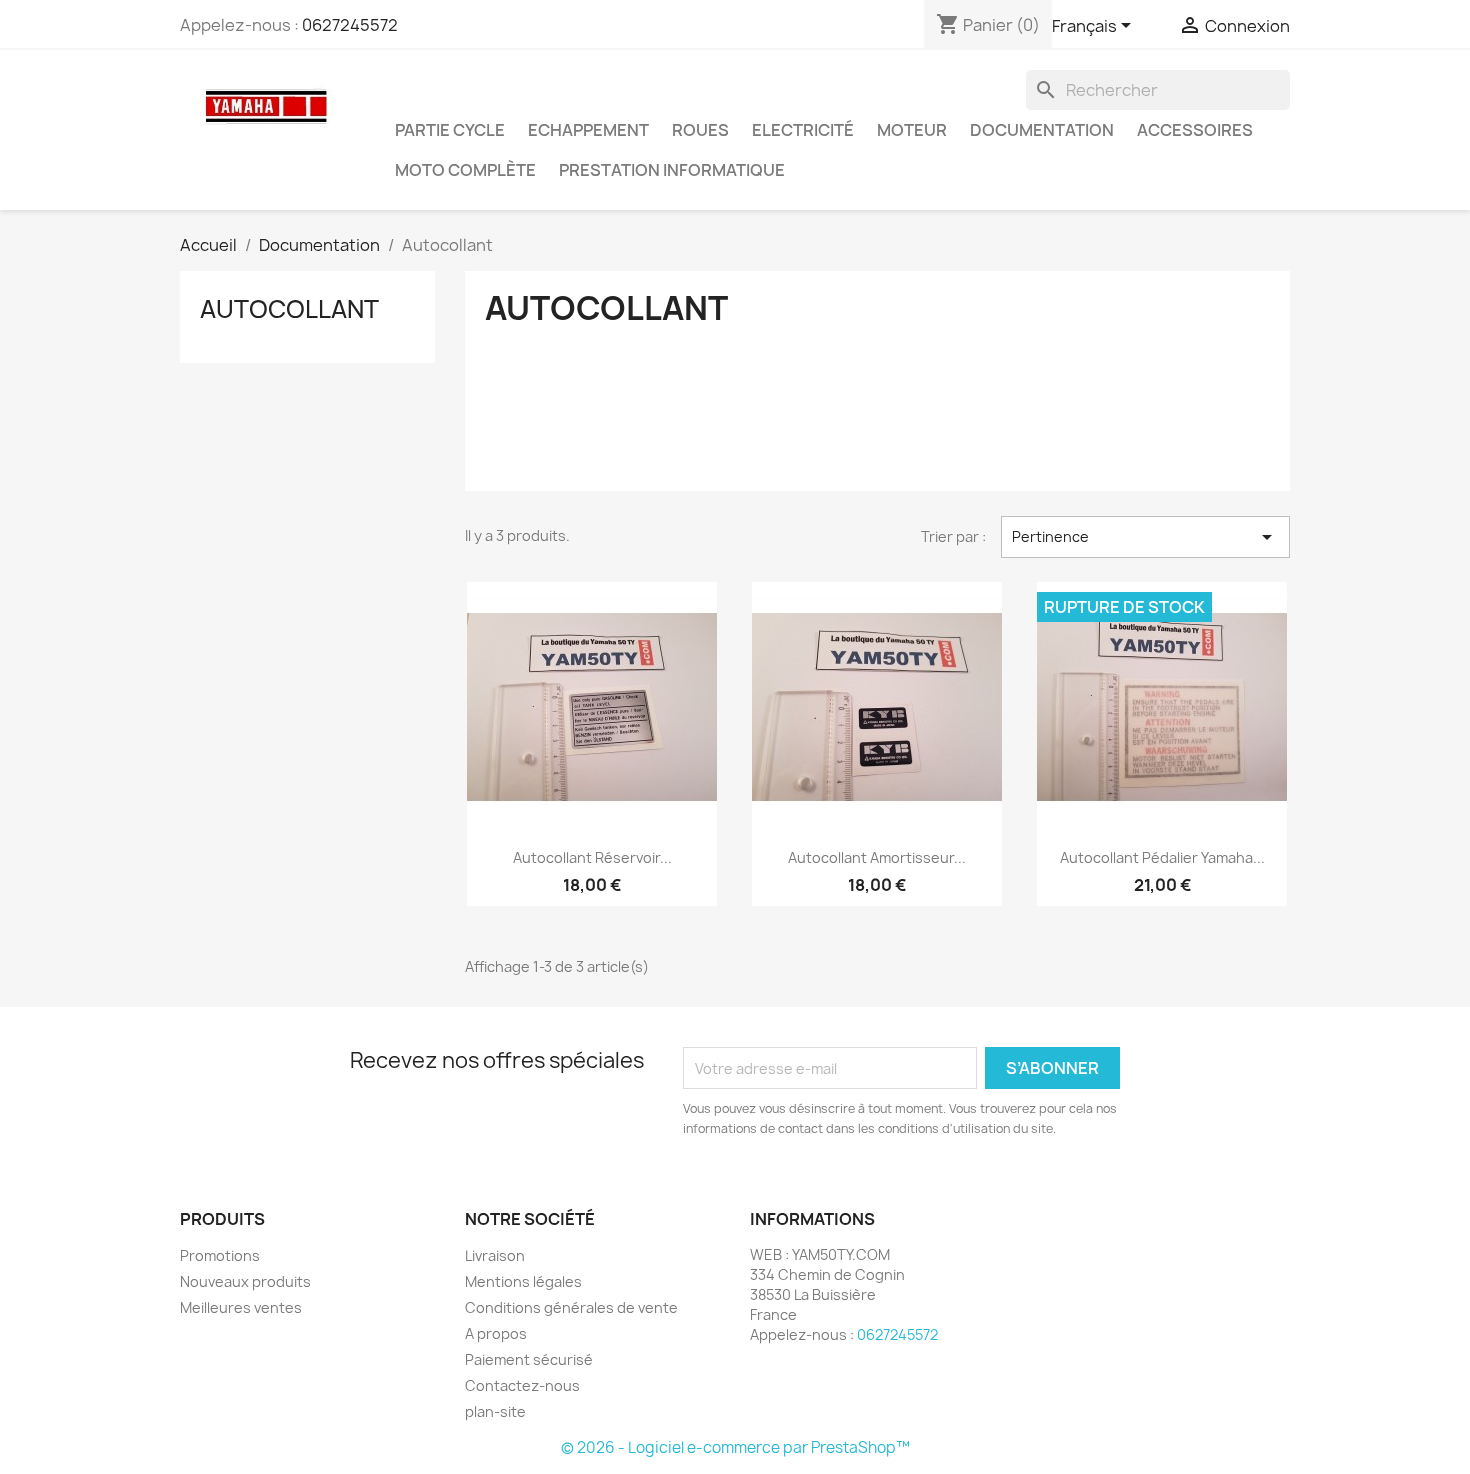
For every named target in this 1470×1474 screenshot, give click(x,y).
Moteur (912, 130)
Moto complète (465, 170)
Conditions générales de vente (571, 1307)
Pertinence (1145, 537)
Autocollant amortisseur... (877, 857)
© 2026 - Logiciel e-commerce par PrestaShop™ (735, 1447)
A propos (496, 1333)
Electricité (803, 130)
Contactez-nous (522, 1385)
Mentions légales (523, 1281)
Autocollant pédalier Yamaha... (1162, 857)
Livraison (495, 1255)
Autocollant (289, 309)
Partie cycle (450, 130)
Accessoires (1195, 130)
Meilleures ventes (241, 1307)
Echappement (588, 130)
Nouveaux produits (245, 1281)
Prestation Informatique (672, 170)
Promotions (220, 1255)
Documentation (1042, 130)
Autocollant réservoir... (592, 857)
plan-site (495, 1411)
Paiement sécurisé (529, 1359)
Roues (700, 130)
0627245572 (350, 25)
